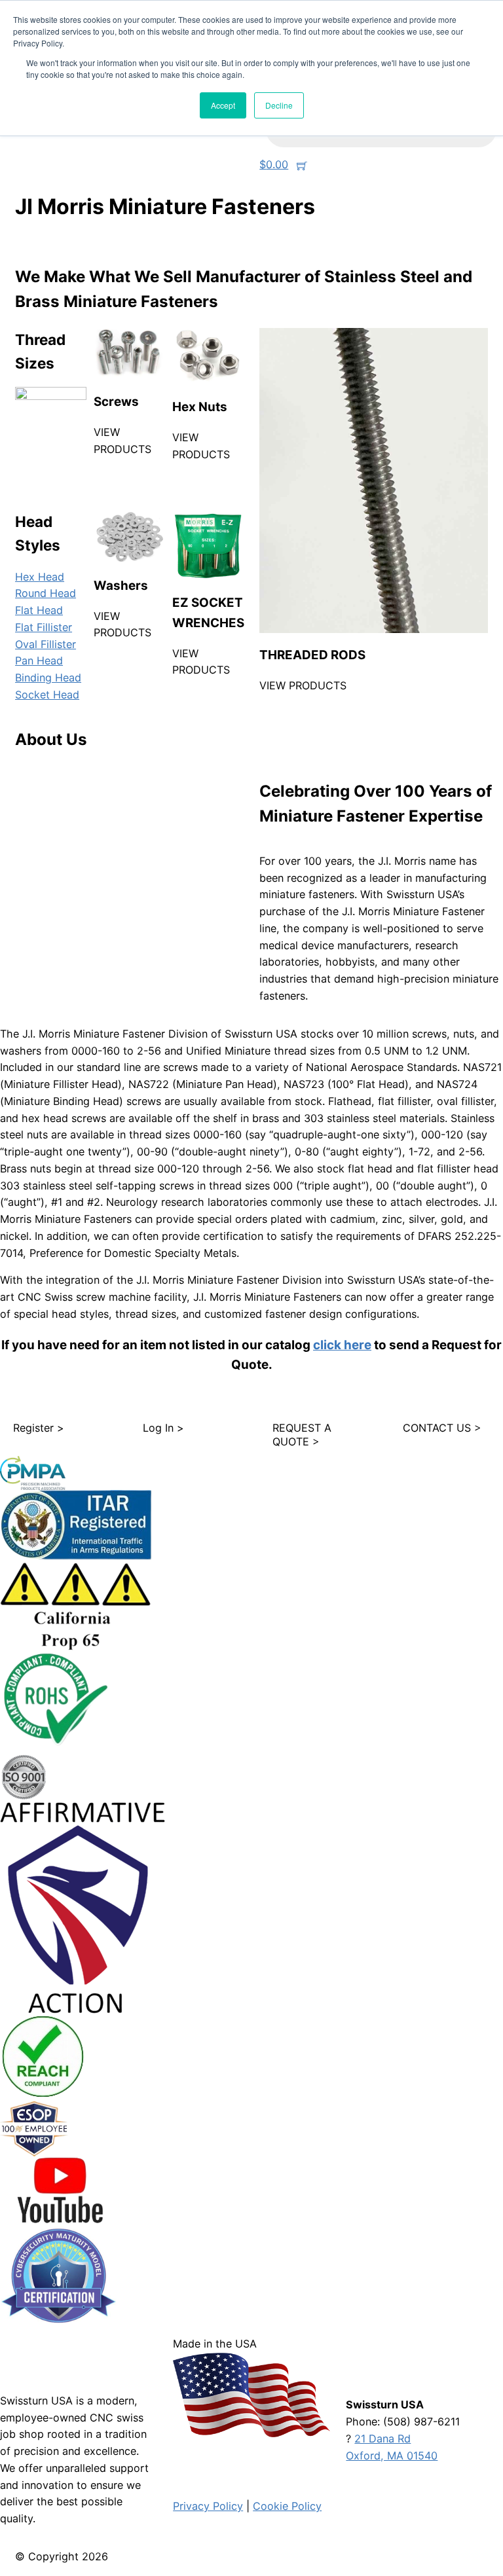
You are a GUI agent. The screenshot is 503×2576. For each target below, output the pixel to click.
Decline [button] (279, 105)
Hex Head (40, 577)
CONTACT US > (442, 1428)
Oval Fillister (46, 644)
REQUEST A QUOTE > (302, 1435)
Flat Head (39, 610)
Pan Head (39, 661)
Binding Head (48, 678)
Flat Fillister (44, 627)
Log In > (163, 1428)
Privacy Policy (208, 2506)
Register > (39, 1428)
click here (342, 1345)
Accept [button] (223, 105)
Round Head (46, 593)
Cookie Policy (287, 2506)
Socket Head (47, 695)
